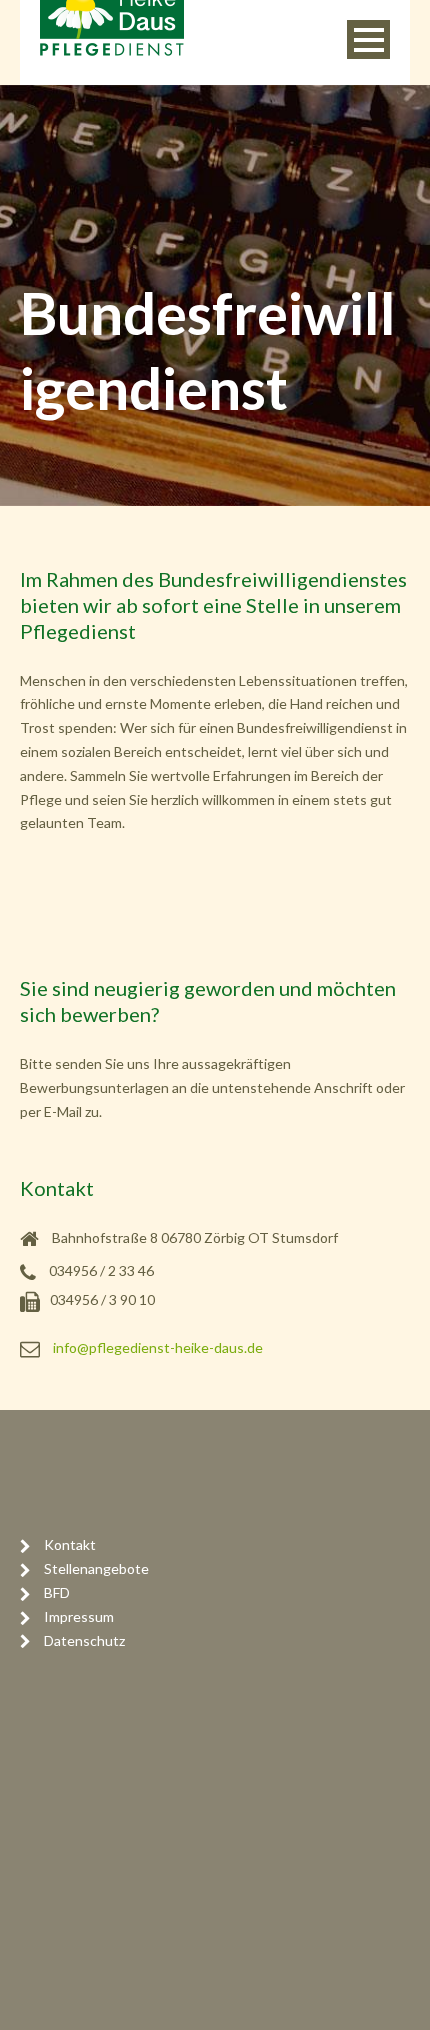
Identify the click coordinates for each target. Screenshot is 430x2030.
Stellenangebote (96, 1568)
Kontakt (70, 1544)
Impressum (79, 1616)
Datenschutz (84, 1640)
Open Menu (368, 39)
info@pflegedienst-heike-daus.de (158, 1347)
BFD (57, 1592)
